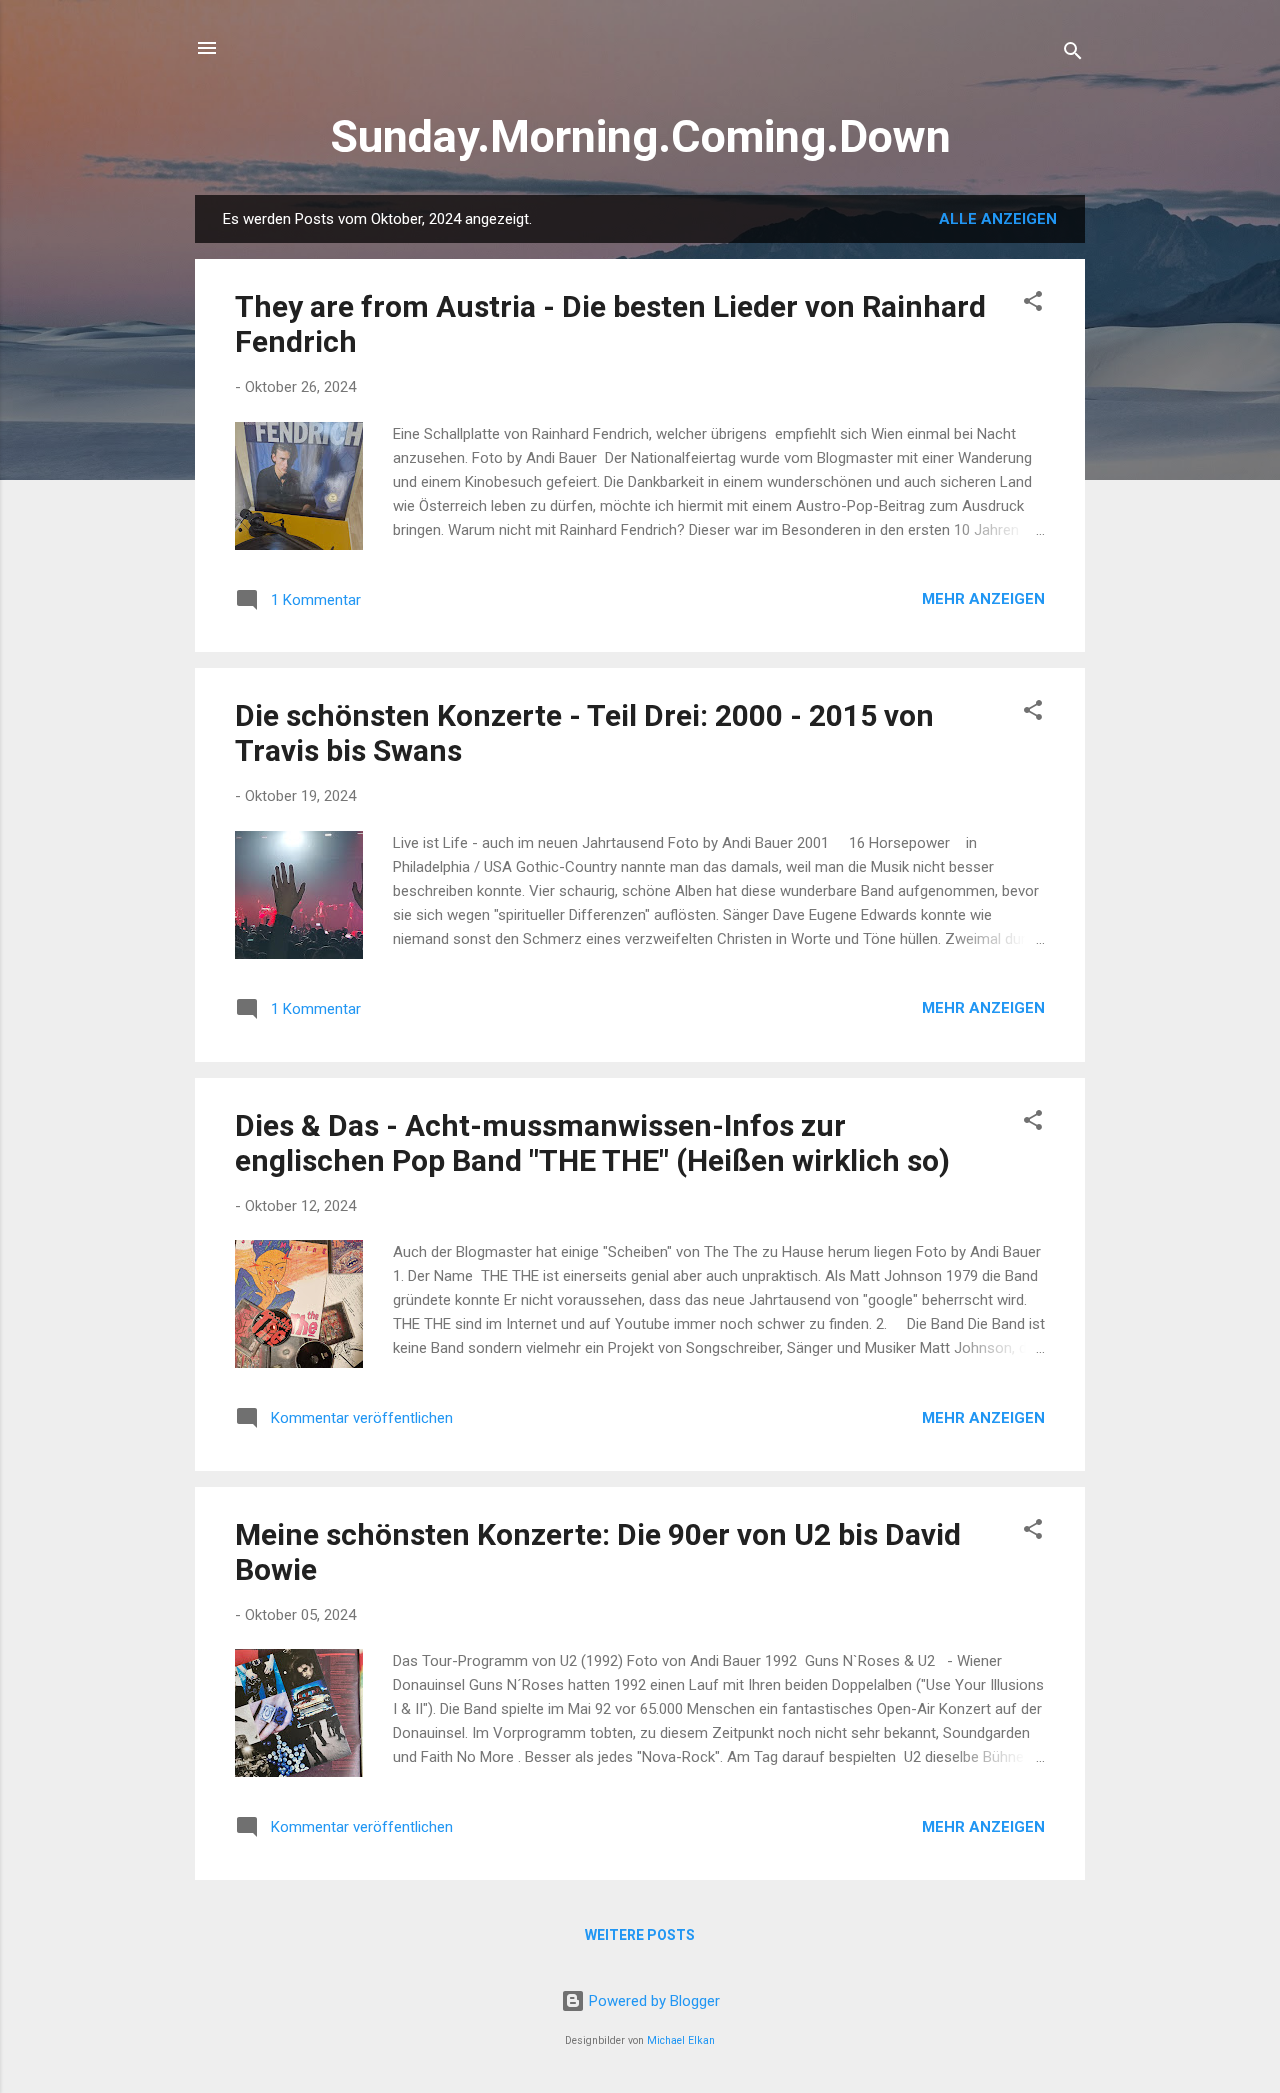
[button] (1033, 304)
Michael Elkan (681, 2040)
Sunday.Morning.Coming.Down (640, 136)
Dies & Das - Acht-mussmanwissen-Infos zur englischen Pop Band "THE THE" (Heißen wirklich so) (592, 1143)
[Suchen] (1073, 54)
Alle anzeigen (998, 219)
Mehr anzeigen (983, 599)
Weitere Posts (640, 1935)
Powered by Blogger (652, 2001)
